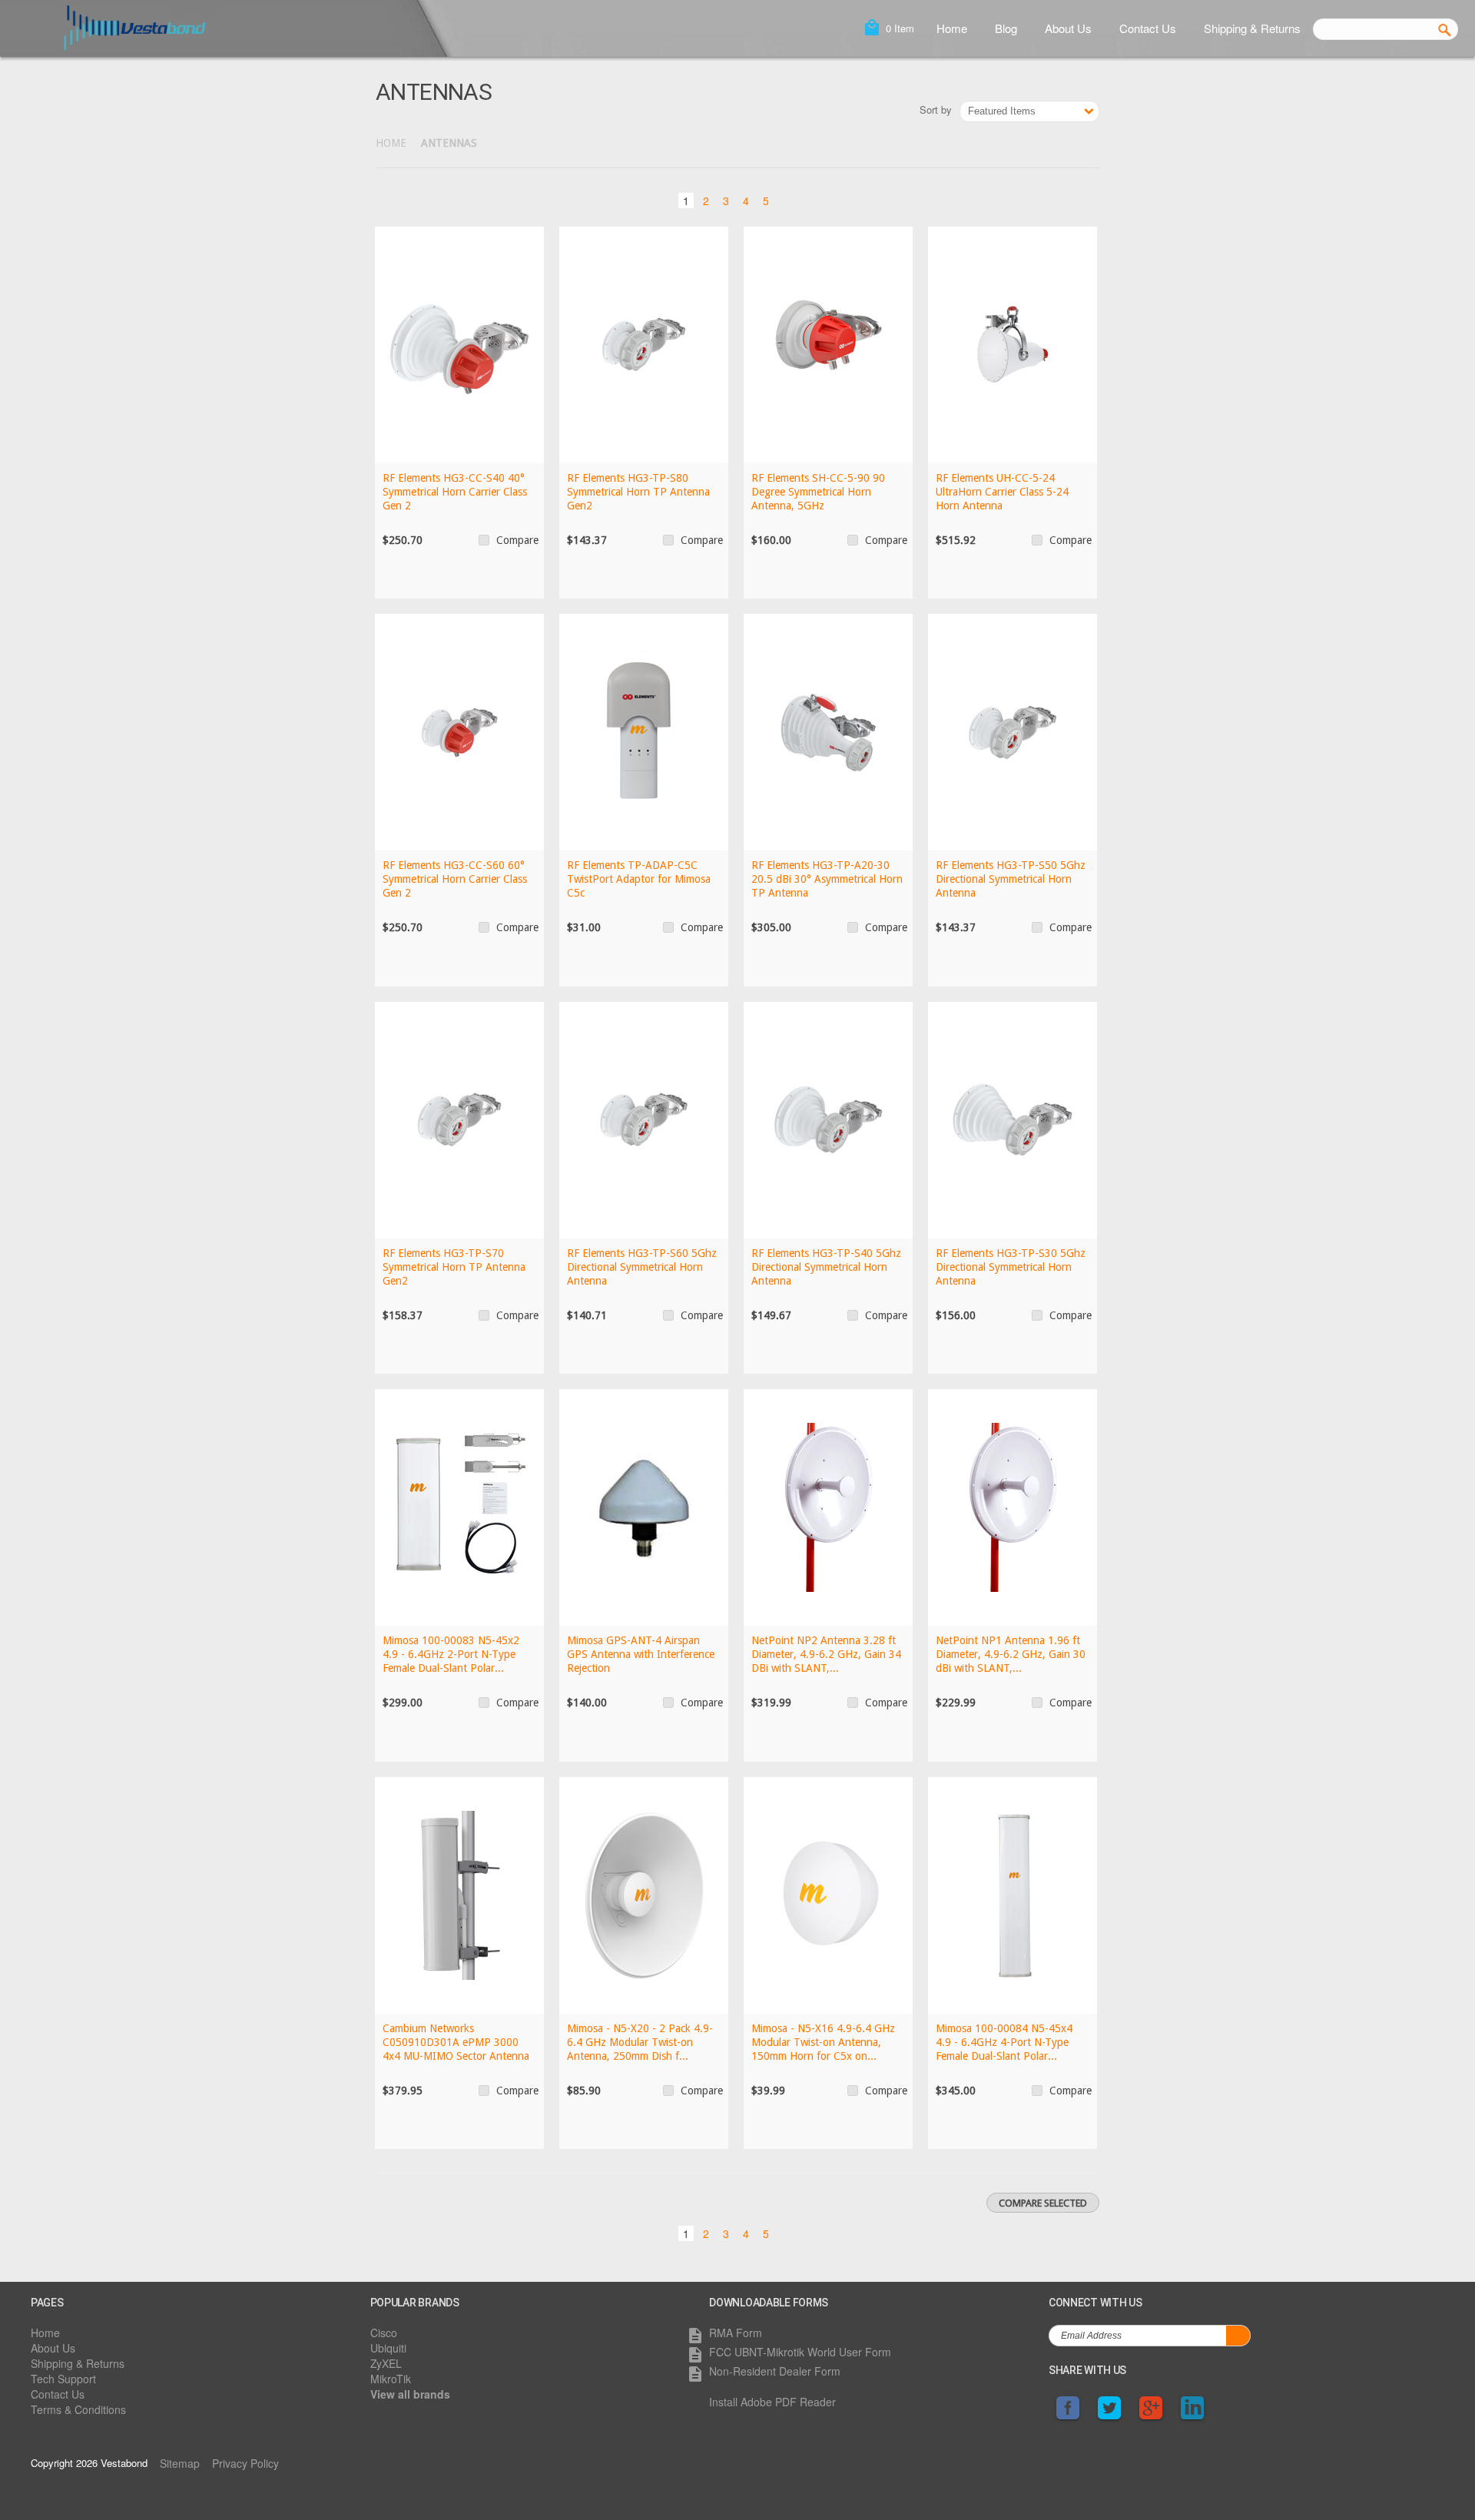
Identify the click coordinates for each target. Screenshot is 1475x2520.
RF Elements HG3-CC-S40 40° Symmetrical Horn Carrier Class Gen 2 (455, 492)
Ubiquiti (388, 2348)
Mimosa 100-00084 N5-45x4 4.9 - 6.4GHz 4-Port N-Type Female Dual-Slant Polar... (1004, 2042)
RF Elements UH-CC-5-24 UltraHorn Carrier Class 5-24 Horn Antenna (1002, 492)
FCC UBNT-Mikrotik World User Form (800, 2352)
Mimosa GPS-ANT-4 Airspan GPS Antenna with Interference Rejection (641, 1654)
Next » (791, 199)
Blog (1006, 28)
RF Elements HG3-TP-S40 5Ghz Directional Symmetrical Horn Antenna (826, 1267)
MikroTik (391, 2379)
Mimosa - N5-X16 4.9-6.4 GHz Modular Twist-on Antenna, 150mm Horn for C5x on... (823, 2042)
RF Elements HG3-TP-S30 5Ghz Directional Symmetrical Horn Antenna (1011, 1267)
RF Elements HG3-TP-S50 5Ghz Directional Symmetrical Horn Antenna (1011, 879)
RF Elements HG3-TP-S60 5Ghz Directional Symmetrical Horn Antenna (642, 1267)
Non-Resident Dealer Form (775, 2371)
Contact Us (1148, 28)
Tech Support (63, 2379)
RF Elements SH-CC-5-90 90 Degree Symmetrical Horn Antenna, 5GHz (818, 492)
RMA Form (736, 2333)
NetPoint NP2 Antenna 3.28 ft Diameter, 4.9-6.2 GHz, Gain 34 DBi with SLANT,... (826, 1654)
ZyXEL (386, 2363)
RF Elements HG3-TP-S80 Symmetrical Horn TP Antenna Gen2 (638, 492)
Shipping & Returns (1252, 28)
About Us (1068, 28)
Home (952, 28)
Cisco (384, 2333)
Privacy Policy (245, 2463)
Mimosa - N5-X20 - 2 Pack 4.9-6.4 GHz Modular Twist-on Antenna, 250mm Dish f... (640, 2042)
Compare (517, 540)
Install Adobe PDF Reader (772, 2402)
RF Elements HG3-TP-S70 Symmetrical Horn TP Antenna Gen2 (454, 1267)
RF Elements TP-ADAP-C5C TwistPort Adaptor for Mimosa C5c (639, 879)
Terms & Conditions (78, 2409)
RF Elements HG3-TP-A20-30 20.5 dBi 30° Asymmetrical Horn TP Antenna (827, 879)
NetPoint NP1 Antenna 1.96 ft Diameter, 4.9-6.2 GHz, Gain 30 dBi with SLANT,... (1011, 1654)
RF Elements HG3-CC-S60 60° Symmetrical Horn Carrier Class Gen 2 (455, 879)
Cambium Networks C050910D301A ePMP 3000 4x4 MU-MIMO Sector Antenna (456, 2042)
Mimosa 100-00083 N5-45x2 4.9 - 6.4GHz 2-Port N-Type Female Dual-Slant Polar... (451, 1654)
